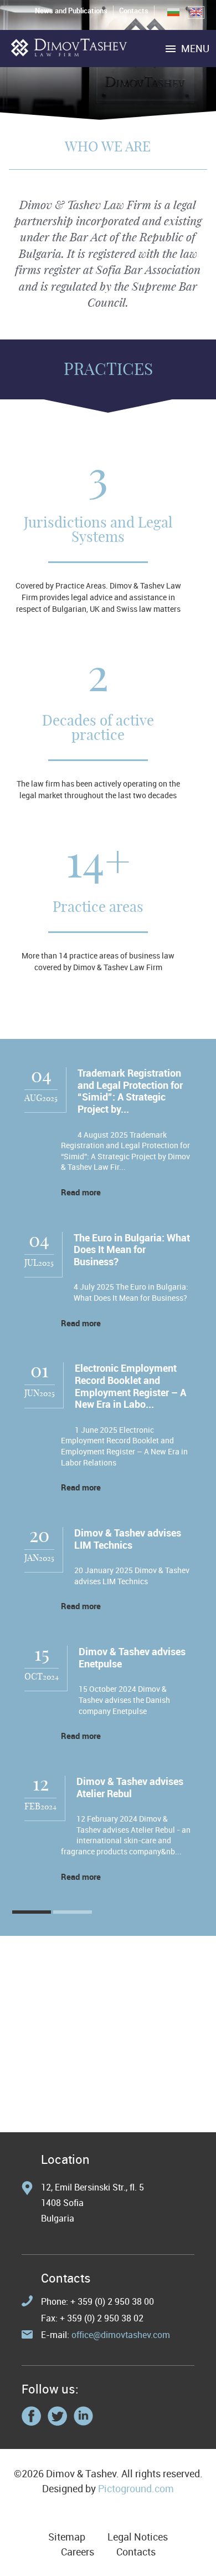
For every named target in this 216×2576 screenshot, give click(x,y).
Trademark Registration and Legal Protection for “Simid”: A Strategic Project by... (130, 1091)
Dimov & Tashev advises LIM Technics (128, 1539)
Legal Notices (138, 2537)
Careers (78, 2552)
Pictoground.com (136, 2488)
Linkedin (83, 2416)
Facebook (31, 2416)
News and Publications (71, 11)
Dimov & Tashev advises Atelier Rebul (130, 1787)
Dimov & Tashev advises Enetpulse (132, 1657)
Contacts (134, 11)
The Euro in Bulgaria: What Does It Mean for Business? (132, 1249)
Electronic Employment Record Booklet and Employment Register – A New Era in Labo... (130, 1386)
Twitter (57, 2416)
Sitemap (67, 2537)
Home (69, 47)
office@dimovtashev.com (121, 2335)
